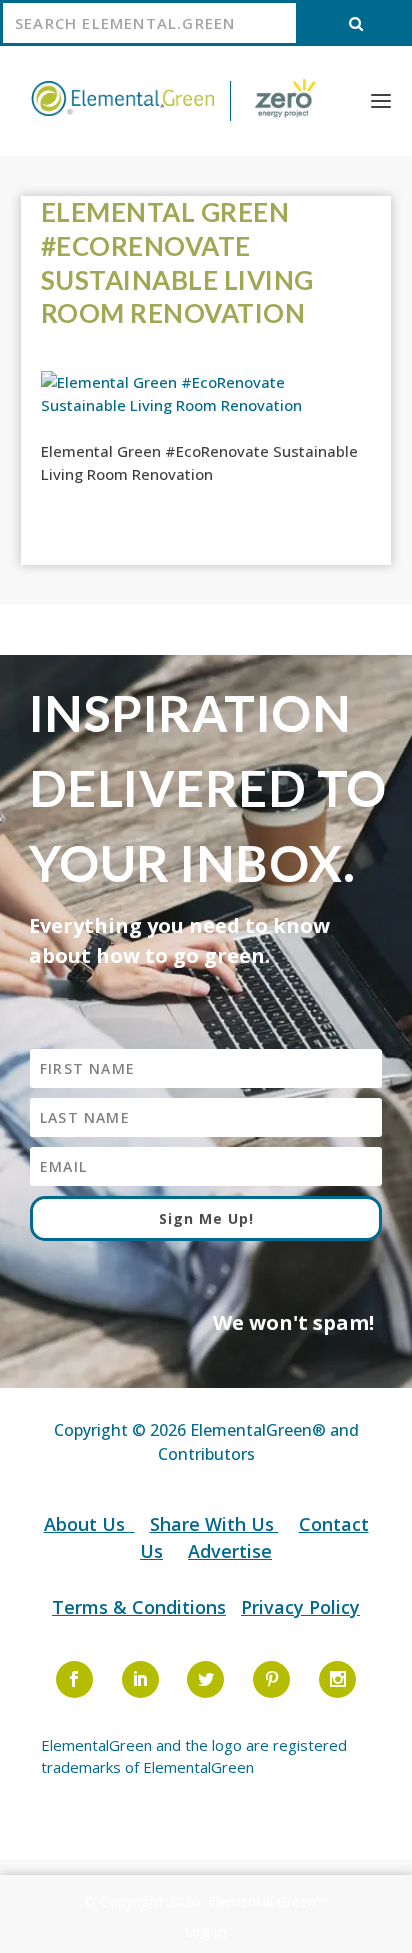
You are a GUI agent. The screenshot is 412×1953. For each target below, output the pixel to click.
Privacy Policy (300, 1607)
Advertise (230, 1551)
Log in (206, 1931)
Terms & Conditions (139, 1607)
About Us (87, 1524)
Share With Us (214, 1524)
